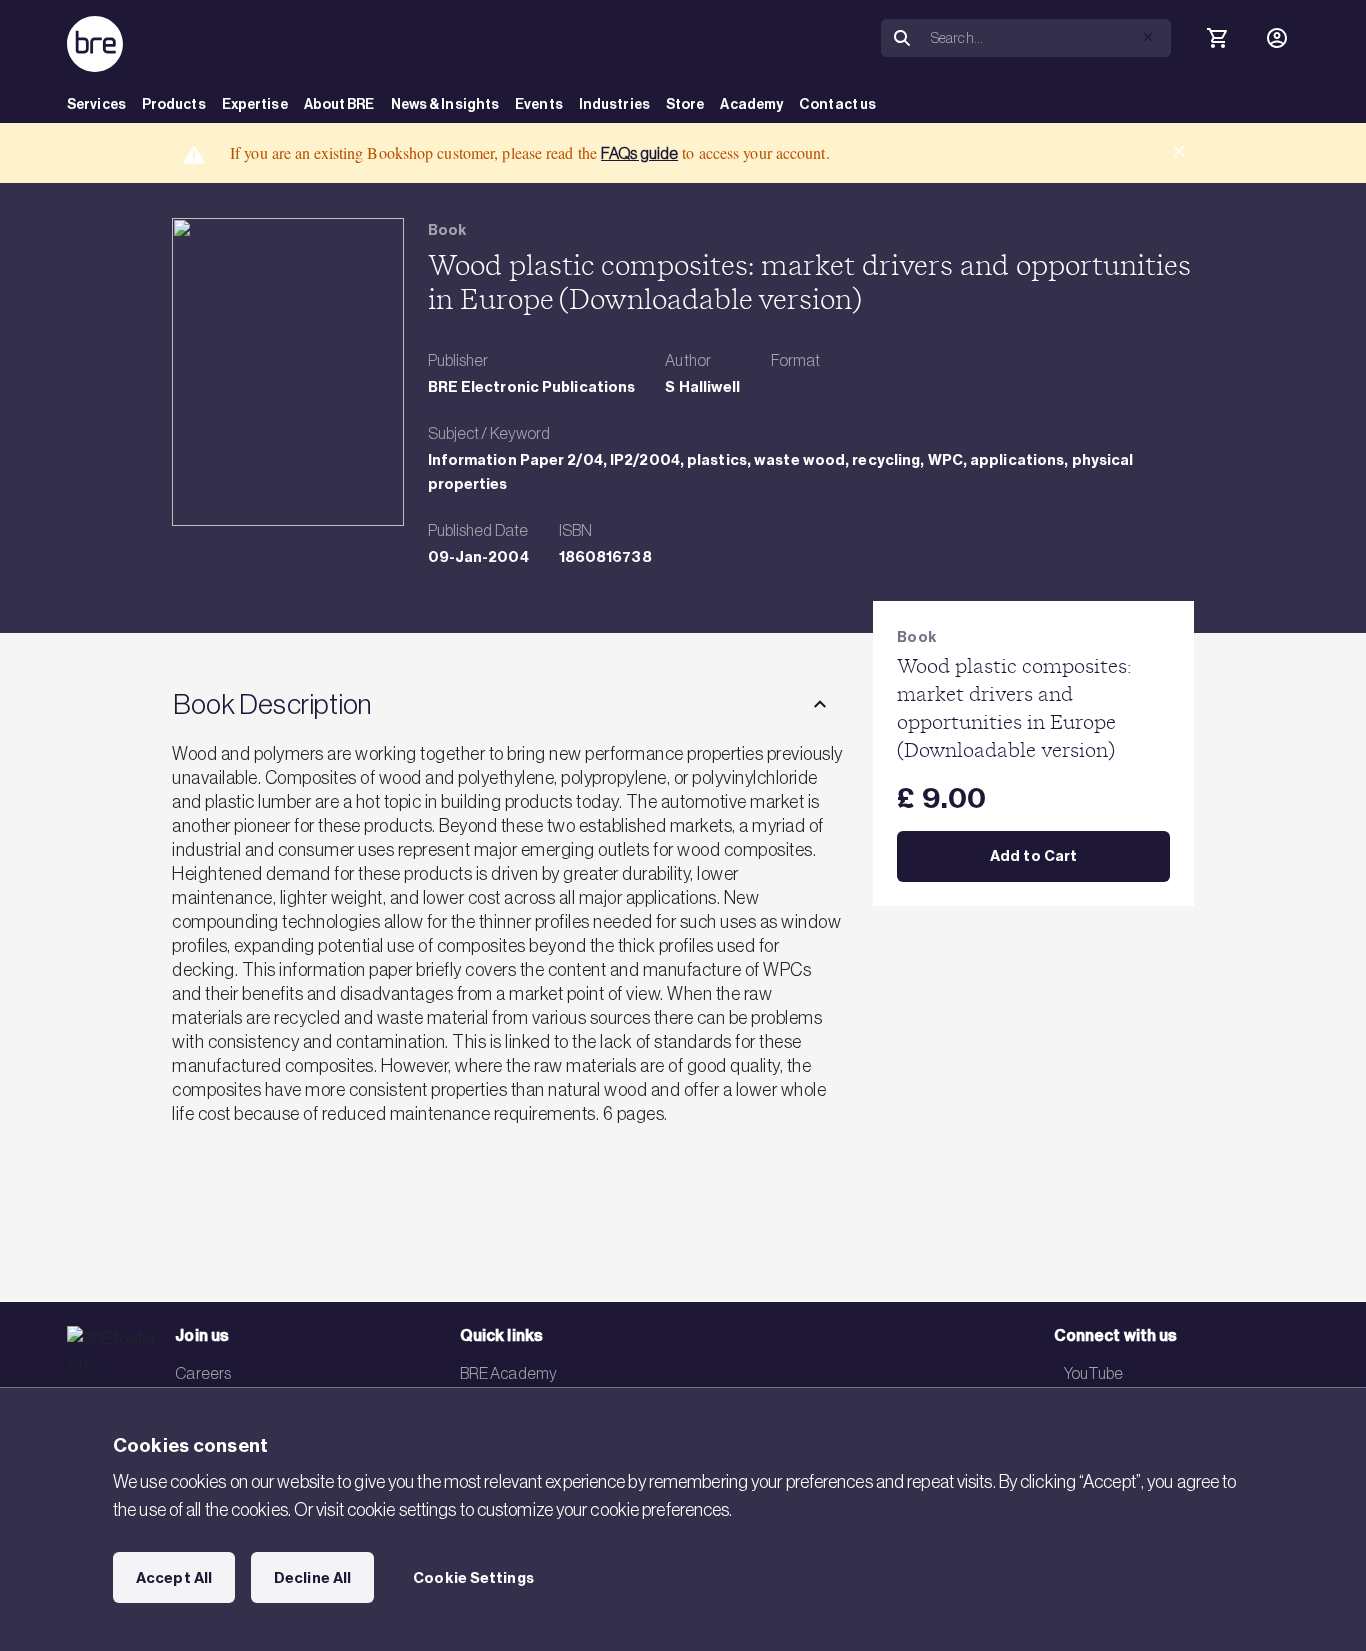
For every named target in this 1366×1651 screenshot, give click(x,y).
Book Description (272, 704)
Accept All (174, 1578)
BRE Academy (508, 1373)
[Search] (902, 38)
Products (174, 104)
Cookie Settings (473, 1578)
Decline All (312, 1578)
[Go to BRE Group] (95, 44)
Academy (751, 104)
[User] (1277, 38)
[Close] (1179, 151)
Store (685, 104)
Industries (614, 104)
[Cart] (1217, 38)
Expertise (255, 104)
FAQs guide (639, 153)
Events (539, 104)
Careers (203, 1373)
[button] (1148, 37)
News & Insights (445, 104)
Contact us (837, 104)
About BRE (339, 104)
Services (96, 104)
